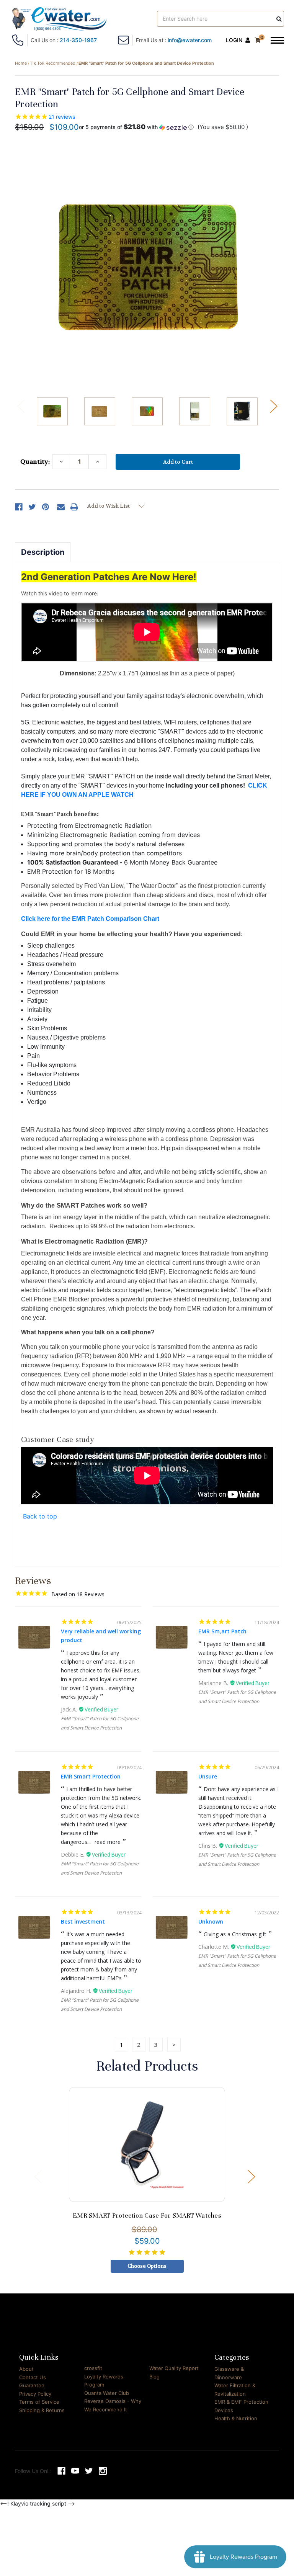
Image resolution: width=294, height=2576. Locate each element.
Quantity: (35, 462)
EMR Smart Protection (91, 1776)
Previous (21, 406)
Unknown (211, 1921)
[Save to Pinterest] (46, 507)
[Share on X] (32, 507)
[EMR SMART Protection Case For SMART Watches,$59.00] (147, 2144)
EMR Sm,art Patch (222, 1631)
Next (273, 406)
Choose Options (147, 2266)
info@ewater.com (190, 40)
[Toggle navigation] (277, 41)
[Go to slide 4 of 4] (38, 2176)
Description (43, 552)
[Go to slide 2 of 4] (251, 2176)
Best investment (83, 1921)
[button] (136, 127)
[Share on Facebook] (19, 507)
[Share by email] (61, 507)
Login (234, 40)
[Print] (74, 507)
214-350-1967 (78, 40)
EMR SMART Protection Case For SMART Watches (147, 2216)
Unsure (208, 1776)
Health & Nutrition (236, 2418)
